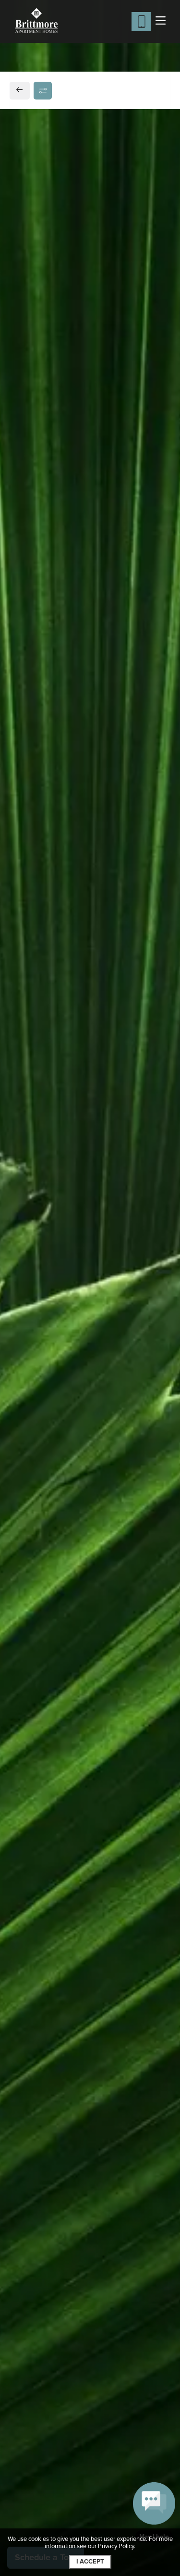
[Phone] (141, 22)
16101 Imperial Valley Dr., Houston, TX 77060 (89, 721)
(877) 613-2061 (46, 745)
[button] (154, 2512)
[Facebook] (22, 763)
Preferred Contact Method (70, 923)
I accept (90, 2562)
